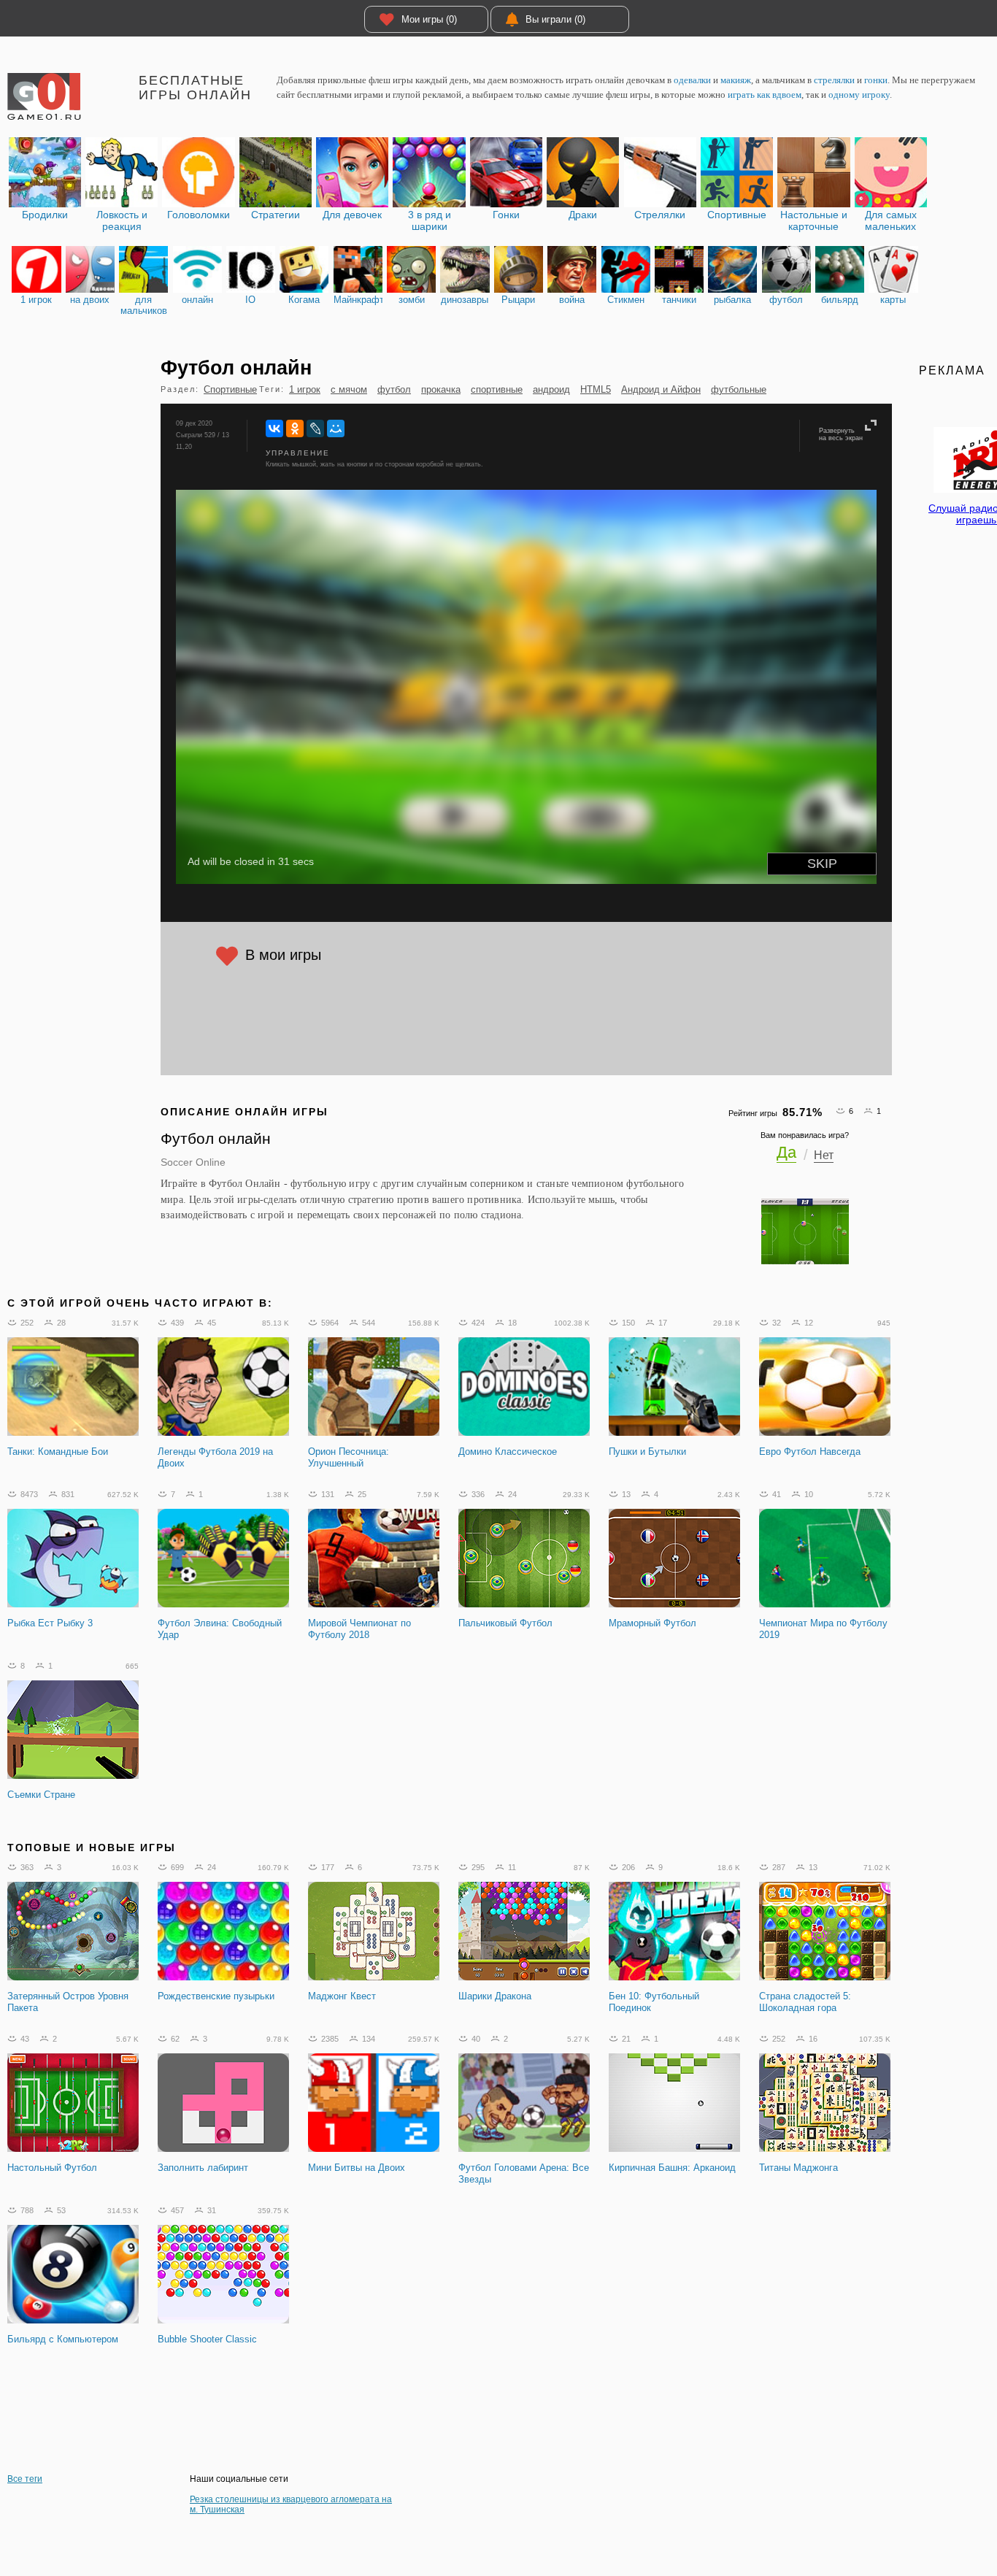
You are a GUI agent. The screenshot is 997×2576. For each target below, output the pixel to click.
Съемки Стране (41, 1795)
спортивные (497, 389)
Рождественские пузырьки (216, 1996)
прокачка (441, 389)
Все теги (25, 2479)
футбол (394, 389)
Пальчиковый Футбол (505, 1623)
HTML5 (596, 389)
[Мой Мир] (336, 428)
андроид (551, 389)
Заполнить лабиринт (203, 2168)
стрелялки (834, 80)
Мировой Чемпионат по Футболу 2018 (359, 1629)
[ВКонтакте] (274, 428)
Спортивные (230, 389)
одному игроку (859, 95)
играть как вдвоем (765, 95)
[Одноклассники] (295, 428)
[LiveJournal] (315, 428)
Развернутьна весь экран (841, 434)
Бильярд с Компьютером (63, 2339)
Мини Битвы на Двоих (357, 2168)
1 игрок (305, 389)
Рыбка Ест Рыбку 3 (50, 1623)
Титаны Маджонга (798, 2168)
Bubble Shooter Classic (207, 2339)
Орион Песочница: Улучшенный (349, 1457)
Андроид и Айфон (661, 389)
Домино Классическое (508, 1452)
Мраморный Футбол (653, 1623)
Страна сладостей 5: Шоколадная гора (805, 2002)
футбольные (739, 389)
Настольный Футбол (52, 2168)
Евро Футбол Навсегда (810, 1452)
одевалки (692, 80)
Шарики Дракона (495, 1996)
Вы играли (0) (555, 19)
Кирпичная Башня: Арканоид (672, 2168)
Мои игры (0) (429, 19)
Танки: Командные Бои (58, 1452)
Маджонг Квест (342, 1996)
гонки (876, 80)
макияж (736, 80)
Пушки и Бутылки (647, 1452)
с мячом (349, 389)
